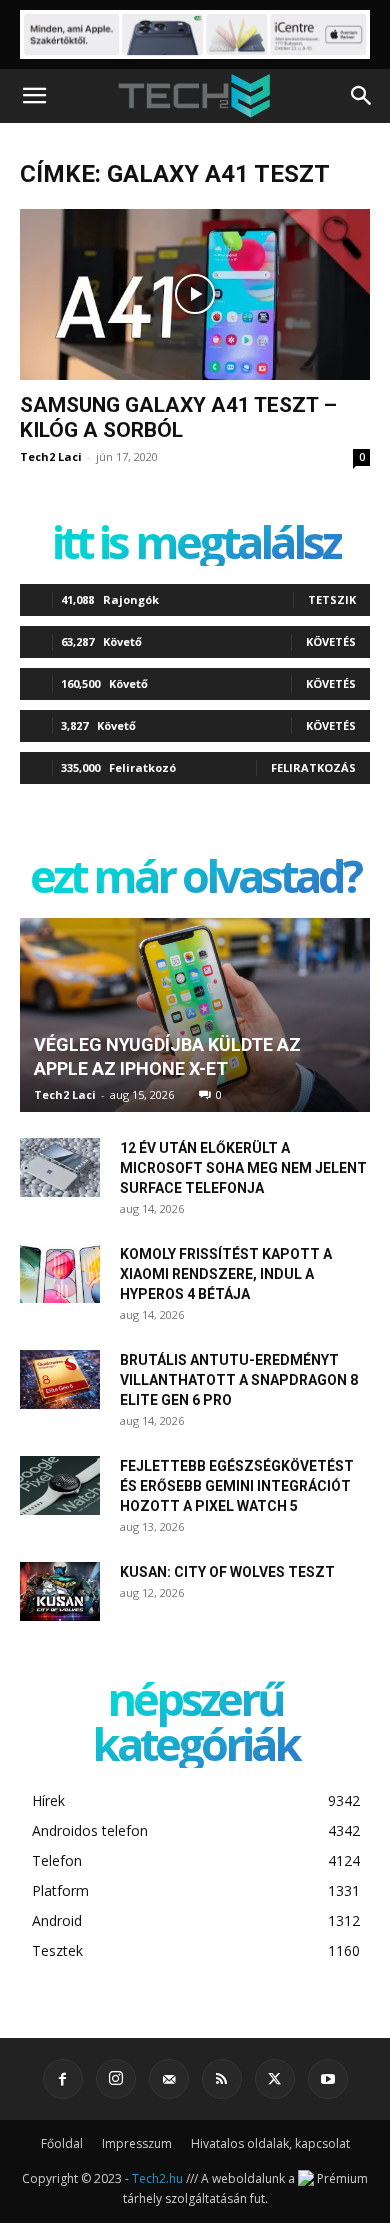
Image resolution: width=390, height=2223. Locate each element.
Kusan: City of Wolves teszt (227, 1572)
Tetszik (332, 599)
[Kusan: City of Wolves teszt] (60, 1592)
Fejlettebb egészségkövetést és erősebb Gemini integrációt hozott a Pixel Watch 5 (237, 1486)
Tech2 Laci (51, 456)
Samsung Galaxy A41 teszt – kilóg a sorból (178, 417)
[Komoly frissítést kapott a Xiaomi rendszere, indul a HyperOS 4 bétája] (60, 1274)
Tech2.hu (157, 2178)
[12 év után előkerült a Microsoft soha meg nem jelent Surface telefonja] (60, 1168)
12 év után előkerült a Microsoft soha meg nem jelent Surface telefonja (243, 1168)
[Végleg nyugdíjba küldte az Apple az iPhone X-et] (195, 1015)
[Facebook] (63, 2079)
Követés (331, 641)
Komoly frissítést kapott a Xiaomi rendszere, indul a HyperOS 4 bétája (226, 1274)
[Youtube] (328, 2079)
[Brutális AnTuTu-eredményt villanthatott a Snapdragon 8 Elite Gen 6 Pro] (60, 1380)
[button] (34, 96)
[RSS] (222, 2079)
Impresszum (137, 2143)
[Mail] (169, 2079)
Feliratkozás (313, 767)
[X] (275, 2079)
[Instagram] (116, 2079)
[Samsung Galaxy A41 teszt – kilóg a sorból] (195, 294)
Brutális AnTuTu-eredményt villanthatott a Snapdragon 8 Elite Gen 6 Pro (239, 1380)
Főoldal (62, 2143)
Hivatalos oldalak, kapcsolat (270, 2143)
